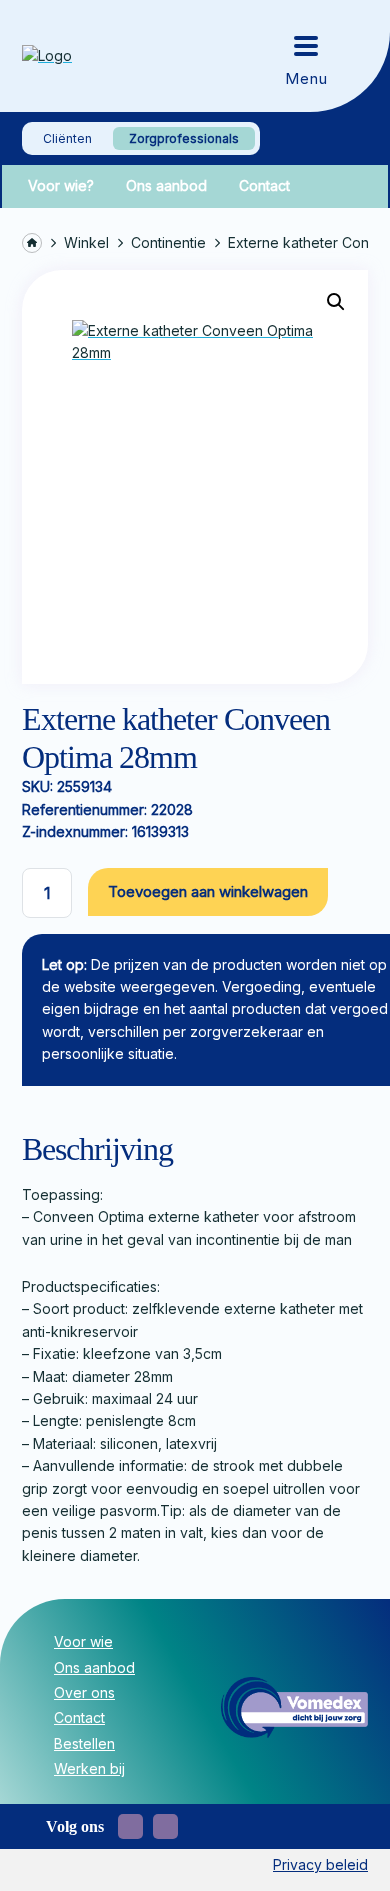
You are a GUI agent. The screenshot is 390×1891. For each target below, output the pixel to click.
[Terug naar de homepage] (92, 56)
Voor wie (83, 1641)
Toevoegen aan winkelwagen (208, 891)
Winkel (86, 242)
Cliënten (67, 138)
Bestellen (84, 1743)
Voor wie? (61, 186)
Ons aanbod (166, 186)
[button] (336, 302)
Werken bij (89, 1768)
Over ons (84, 1692)
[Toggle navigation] (306, 56)
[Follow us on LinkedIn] (165, 1826)
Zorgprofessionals (184, 138)
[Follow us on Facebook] (130, 1826)
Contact (264, 186)
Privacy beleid (320, 1864)
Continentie (168, 242)
